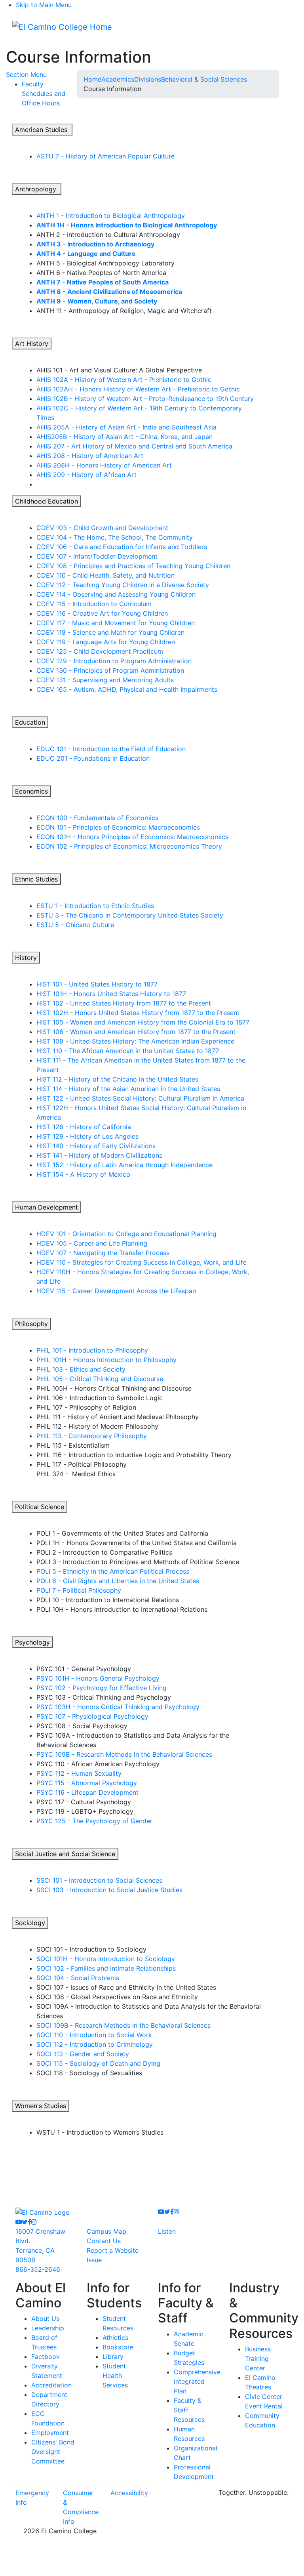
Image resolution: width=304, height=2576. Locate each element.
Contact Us (104, 2241)
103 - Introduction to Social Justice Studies (109, 1890)
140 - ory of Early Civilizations (96, 1146)
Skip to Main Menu (44, 5)
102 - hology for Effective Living (102, 1688)
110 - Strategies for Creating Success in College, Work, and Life (142, 1262)
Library (113, 2357)
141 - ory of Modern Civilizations (99, 1155)
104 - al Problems (78, 1978)
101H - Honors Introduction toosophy (106, 1360)
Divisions (148, 79)
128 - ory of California (84, 1127)
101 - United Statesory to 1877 (97, 984)
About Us (45, 2318)
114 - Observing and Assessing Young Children (116, 594)
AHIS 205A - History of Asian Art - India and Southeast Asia (126, 427)
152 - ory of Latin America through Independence (124, 1165)
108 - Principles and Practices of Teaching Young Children (133, 566)
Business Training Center (258, 2358)
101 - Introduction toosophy (92, 1350)
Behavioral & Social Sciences (204, 79)
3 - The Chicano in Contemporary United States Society (130, 915)
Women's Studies (41, 2106)
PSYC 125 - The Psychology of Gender (94, 1821)
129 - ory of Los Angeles (87, 1136)
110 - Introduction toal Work (94, 2035)
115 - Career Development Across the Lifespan (116, 1291)
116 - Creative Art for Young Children (102, 613)
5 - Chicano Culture (75, 925)
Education (30, 722)
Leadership (48, 2328)
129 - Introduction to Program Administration (114, 661)
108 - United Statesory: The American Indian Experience (135, 1041)
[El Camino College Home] (62, 27)
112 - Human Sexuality (79, 1773)
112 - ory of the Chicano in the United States (117, 1079)
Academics (118, 79)
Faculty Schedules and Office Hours (44, 93)
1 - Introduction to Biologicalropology (111, 216)
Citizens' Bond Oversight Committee (53, 2452)
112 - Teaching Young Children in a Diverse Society (123, 585)
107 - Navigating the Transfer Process (103, 1253)
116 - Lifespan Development (87, 1792)
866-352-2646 (38, 2269)
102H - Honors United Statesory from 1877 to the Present (138, 1013)
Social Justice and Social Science (65, 1854)
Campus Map (106, 2231)
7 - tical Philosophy (79, 1590)
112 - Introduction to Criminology (95, 2044)
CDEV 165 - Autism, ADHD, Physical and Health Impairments (127, 689)
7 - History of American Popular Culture (105, 156)
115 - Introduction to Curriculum (94, 604)
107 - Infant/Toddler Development (97, 556)
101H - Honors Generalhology (98, 1678)
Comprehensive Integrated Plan (197, 2381)
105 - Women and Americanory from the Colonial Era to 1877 (143, 1022)
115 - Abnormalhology (87, 1783)
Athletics (115, 2337)
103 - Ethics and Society (81, 1369)
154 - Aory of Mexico (83, 1174)
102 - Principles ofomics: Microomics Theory (129, 846)
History (26, 958)
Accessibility (129, 2493)
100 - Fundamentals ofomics (97, 818)
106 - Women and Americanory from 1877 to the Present (136, 1032)
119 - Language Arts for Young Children (106, 642)
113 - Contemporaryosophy (92, 1436)
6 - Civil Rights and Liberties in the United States (118, 1581)
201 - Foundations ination (93, 758)
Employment (50, 2433)
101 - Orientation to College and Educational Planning (126, 1234)
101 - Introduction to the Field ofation (111, 749)
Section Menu (26, 74)
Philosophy (31, 1324)
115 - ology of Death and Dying (98, 2063)
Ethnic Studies (36, 879)
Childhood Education (47, 501)
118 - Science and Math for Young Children (110, 632)
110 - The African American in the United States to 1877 (128, 1051)
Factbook (46, 2357)
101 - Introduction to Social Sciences (99, 1880)
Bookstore (118, 2347)
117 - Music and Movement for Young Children (116, 623)
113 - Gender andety (83, 2054)
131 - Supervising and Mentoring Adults (105, 680)
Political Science (40, 1507)
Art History (32, 343)
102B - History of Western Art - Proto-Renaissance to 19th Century (145, 399)
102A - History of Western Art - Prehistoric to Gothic (124, 380)
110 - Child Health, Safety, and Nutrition (105, 575)
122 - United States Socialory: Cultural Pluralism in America (140, 1098)
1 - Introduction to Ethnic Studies (95, 906)
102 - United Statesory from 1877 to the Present (124, 1003)
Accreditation (51, 2385)
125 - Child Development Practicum (100, 651)
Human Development (47, 1207)
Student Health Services (115, 2376)
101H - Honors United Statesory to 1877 (111, 994)
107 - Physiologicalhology (92, 1716)
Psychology (32, 1642)
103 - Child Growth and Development (102, 528)
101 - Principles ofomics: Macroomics (118, 827)
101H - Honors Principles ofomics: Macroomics (132, 837)
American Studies (42, 130)
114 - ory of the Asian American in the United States (128, 1089)
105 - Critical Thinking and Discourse (100, 1379)
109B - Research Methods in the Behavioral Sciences (124, 1754)
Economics (31, 791)
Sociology (30, 1923)
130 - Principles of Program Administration (110, 670)
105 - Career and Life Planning (92, 1243)
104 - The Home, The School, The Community (115, 537)
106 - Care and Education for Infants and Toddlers (122, 547)
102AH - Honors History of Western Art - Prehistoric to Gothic (138, 389)
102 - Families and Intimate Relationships (106, 1968)
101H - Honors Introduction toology (106, 1959)
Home (92, 79)
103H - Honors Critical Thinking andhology (118, 1707)
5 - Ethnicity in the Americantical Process (113, 1571)
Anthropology (37, 189)
